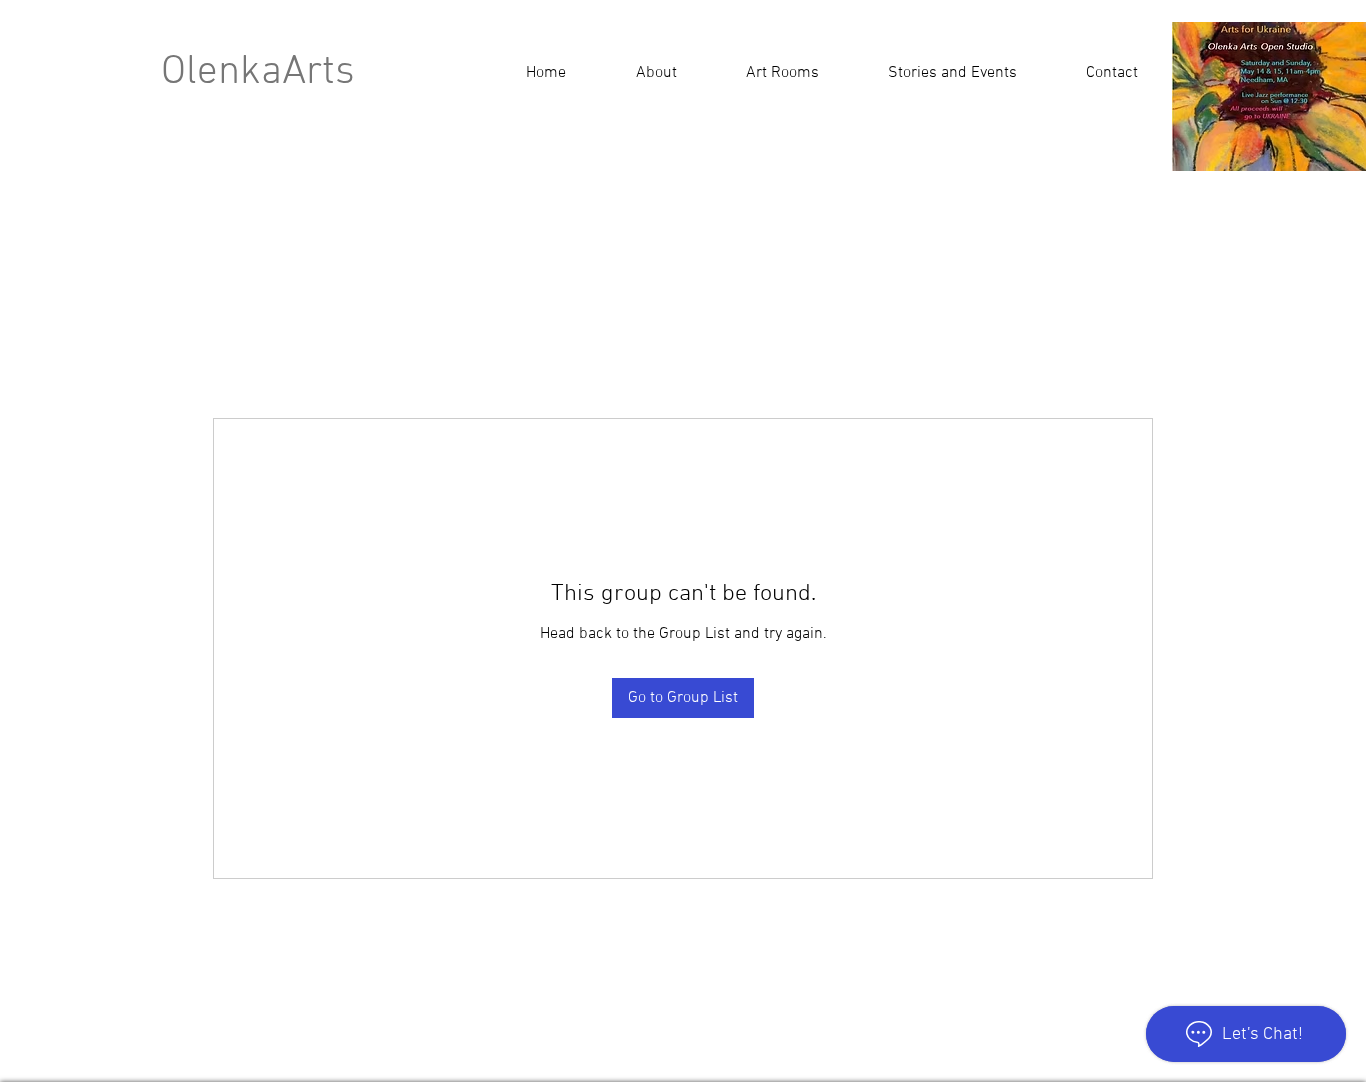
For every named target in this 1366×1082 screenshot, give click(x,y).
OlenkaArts (258, 72)
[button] (952, 73)
